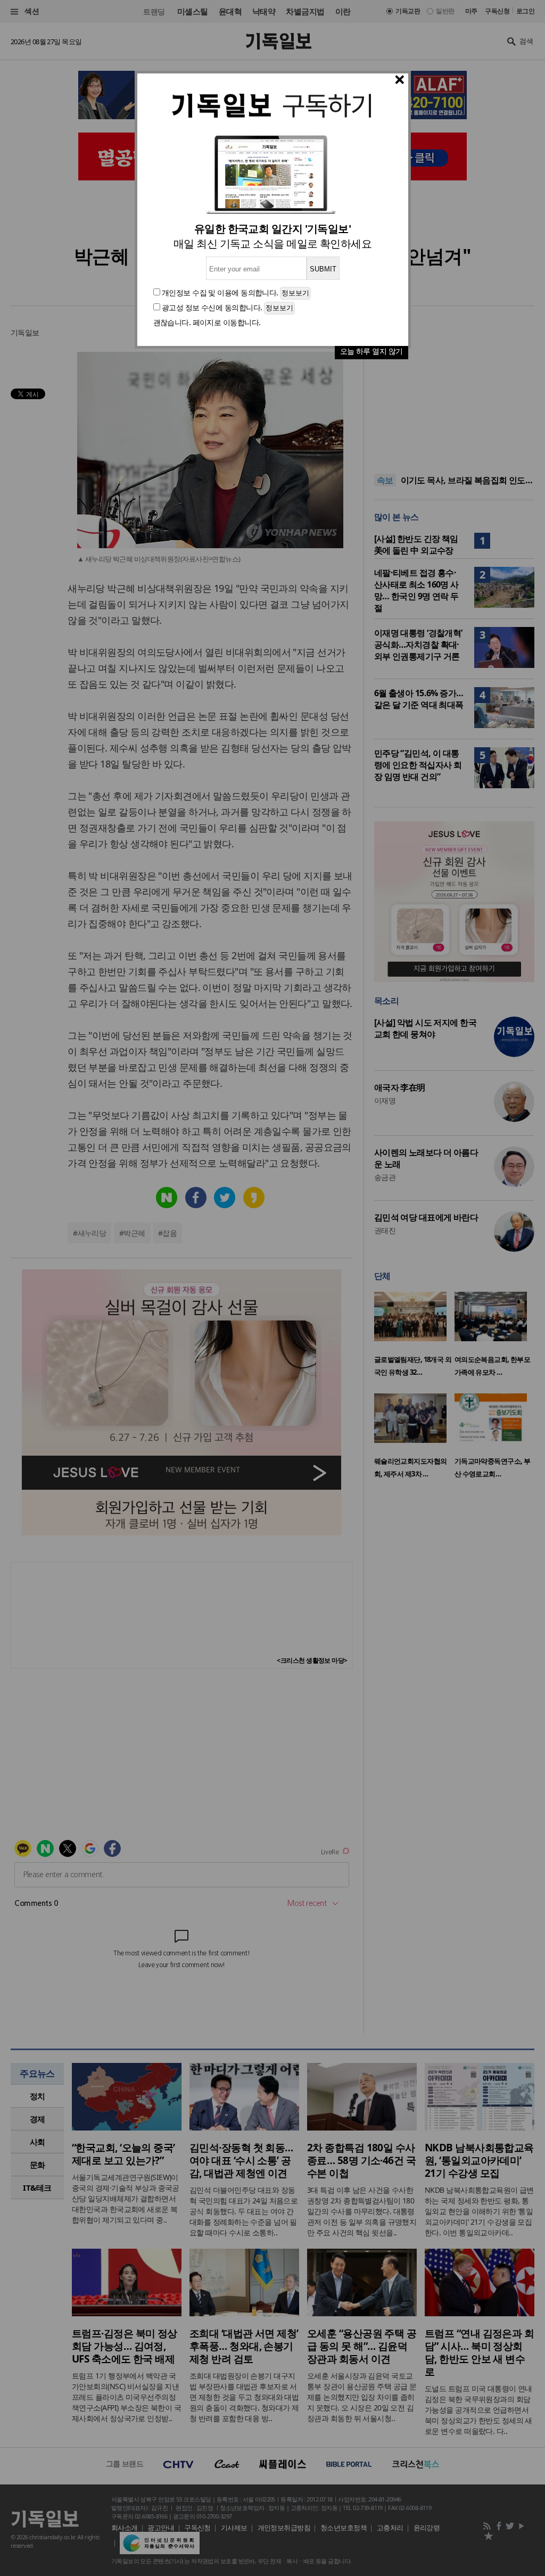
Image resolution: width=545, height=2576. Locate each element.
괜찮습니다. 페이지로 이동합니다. (207, 322)
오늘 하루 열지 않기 (371, 351)
